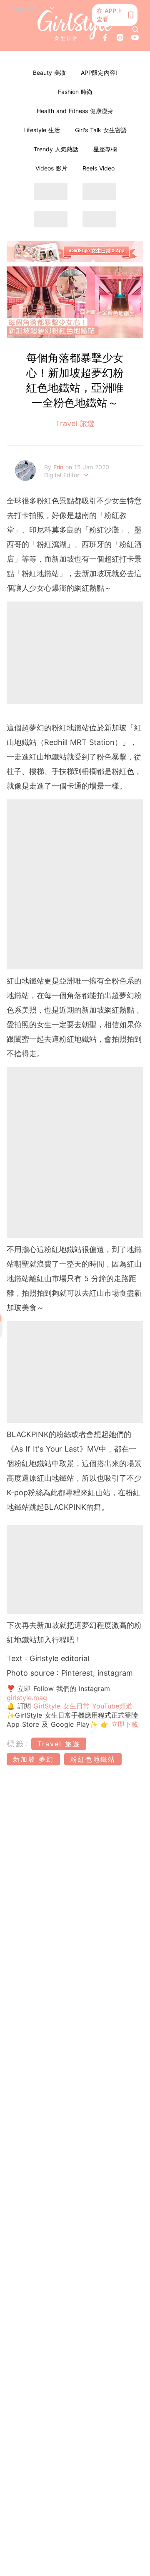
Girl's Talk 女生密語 (101, 130)
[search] (135, 30)
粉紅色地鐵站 (93, 1759)
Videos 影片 (51, 168)
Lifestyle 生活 (42, 130)
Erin (59, 467)
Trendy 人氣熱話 (56, 149)
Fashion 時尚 (75, 92)
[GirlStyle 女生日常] (75, 25)
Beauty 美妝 (49, 73)
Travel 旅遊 (75, 423)
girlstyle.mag (27, 1698)
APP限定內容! (99, 73)
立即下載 (123, 1724)
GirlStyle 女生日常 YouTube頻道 (83, 1706)
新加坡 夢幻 (33, 1759)
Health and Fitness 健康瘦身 (75, 111)
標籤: (18, 1744)
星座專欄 (105, 149)
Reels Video (99, 168)
